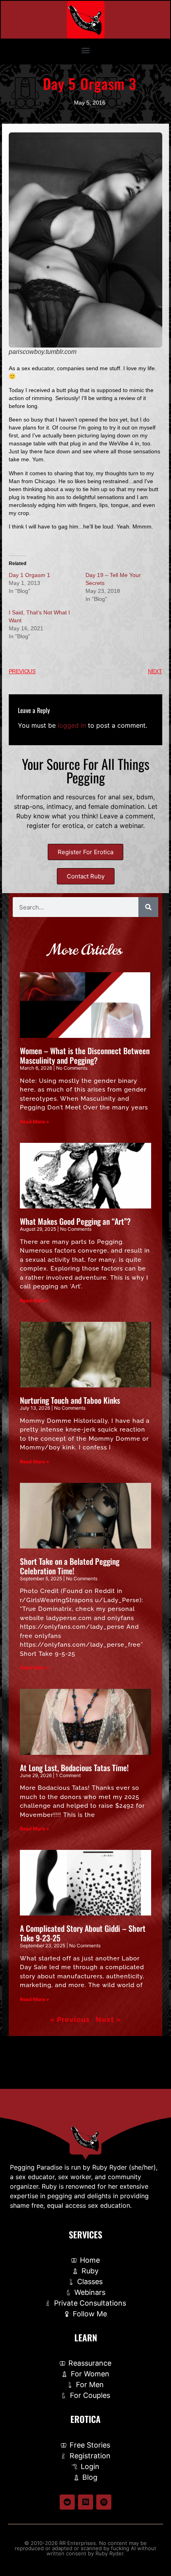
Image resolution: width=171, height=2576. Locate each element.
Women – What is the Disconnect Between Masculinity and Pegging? (85, 1055)
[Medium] (85, 2502)
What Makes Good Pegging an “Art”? (75, 1221)
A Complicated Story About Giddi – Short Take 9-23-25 (83, 1933)
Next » (109, 2019)
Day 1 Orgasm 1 (29, 575)
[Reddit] (67, 2502)
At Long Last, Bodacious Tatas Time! (74, 1768)
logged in (72, 725)
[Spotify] (104, 2502)
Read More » (35, 1122)
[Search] (148, 907)
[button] (86, 50)
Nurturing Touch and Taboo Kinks (70, 1400)
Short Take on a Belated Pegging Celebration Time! (70, 1566)
